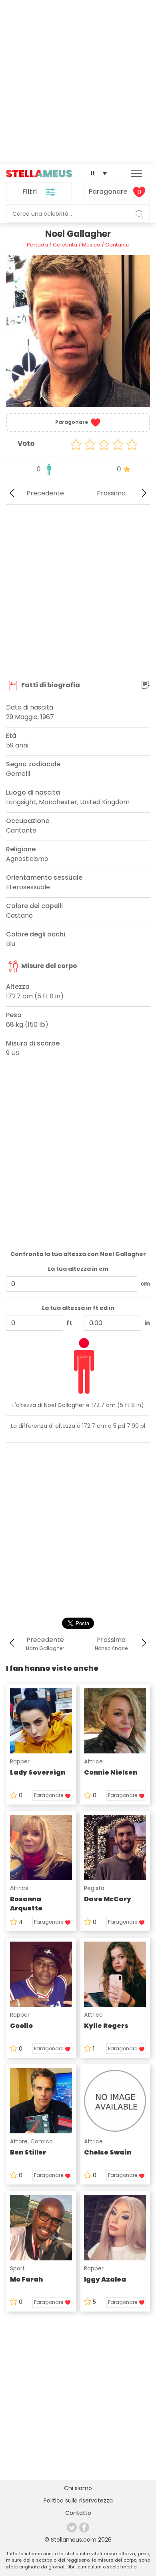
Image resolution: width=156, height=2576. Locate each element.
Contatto (78, 2513)
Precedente (45, 493)
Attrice (93, 1761)
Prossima (111, 493)
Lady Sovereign (38, 1772)
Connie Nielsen (111, 1772)
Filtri (31, 192)
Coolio (21, 2026)
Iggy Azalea (105, 2279)
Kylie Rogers (106, 2026)
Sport (17, 2268)
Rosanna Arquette (26, 1904)
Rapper (20, 1761)
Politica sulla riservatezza (78, 2500)
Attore (19, 2141)
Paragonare (115, 192)
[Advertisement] (78, 82)
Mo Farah (26, 2279)
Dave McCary (108, 1899)
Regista (94, 1888)
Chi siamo (78, 2488)
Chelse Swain (108, 2152)
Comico (42, 2141)
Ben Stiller (28, 2152)
